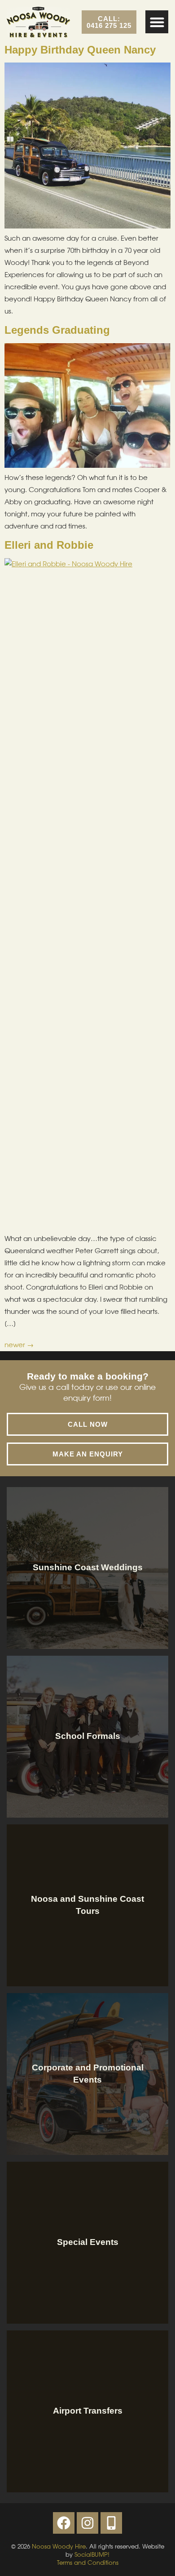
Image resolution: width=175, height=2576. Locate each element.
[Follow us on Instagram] (87, 2523)
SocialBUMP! (92, 2555)
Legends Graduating (57, 330)
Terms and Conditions (88, 2563)
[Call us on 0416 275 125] (111, 2523)
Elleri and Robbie (49, 545)
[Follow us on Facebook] (64, 2523)
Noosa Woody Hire (59, 2547)
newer (19, 1345)
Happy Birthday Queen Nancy (80, 50)
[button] (157, 22)
